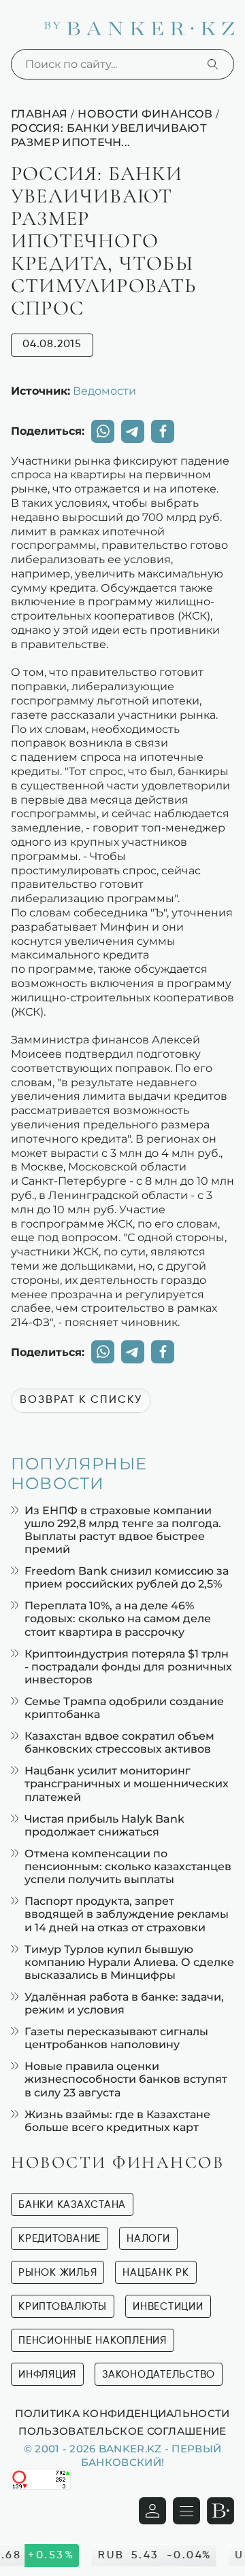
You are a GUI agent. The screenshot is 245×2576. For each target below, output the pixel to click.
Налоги (148, 2239)
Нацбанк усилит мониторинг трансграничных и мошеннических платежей (127, 1784)
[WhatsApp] (103, 431)
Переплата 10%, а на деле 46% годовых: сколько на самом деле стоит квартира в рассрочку (118, 1618)
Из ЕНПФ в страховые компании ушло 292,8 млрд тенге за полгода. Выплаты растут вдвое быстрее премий (123, 1530)
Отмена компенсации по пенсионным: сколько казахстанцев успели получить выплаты (128, 1866)
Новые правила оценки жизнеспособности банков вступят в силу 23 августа (126, 2079)
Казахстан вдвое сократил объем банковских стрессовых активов (119, 1742)
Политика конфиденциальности (122, 2413)
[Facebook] (163, 431)
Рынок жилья (58, 2273)
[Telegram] (133, 431)
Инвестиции (168, 2307)
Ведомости (104, 391)
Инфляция (47, 2375)
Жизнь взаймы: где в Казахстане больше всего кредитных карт (117, 2121)
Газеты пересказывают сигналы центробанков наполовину (116, 2038)
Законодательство (159, 2375)
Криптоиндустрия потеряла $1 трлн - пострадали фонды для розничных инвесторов (128, 1667)
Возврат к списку (81, 1400)
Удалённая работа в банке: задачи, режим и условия (124, 2003)
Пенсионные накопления (93, 2341)
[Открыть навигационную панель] (186, 2511)
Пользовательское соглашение (122, 2431)
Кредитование (60, 2239)
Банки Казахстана (72, 2205)
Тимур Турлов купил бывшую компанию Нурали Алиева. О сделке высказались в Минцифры (129, 1962)
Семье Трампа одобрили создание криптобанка (124, 1708)
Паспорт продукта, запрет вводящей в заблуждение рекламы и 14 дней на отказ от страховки (127, 1914)
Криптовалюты (63, 2307)
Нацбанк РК (156, 2273)
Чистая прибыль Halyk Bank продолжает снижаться (104, 1825)
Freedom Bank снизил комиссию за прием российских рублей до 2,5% (127, 1577)
